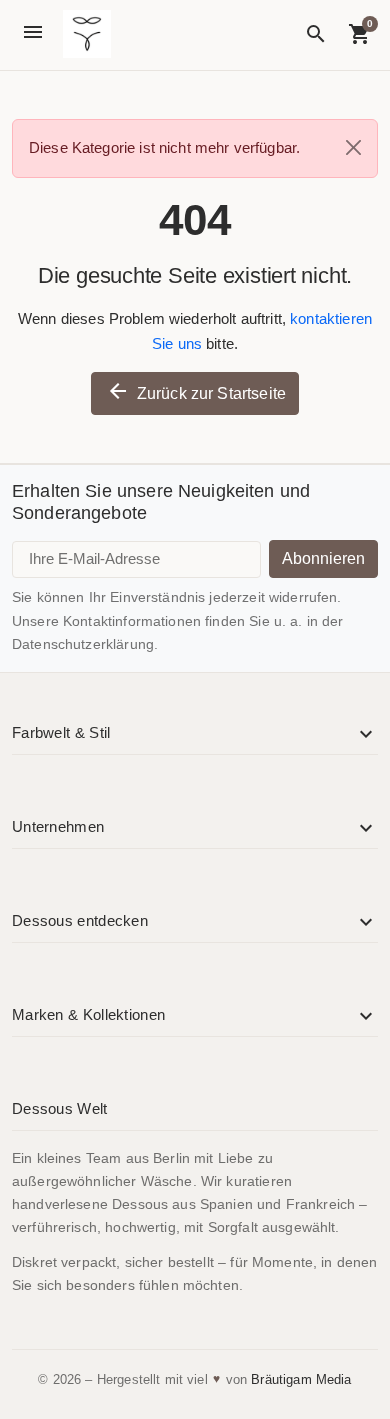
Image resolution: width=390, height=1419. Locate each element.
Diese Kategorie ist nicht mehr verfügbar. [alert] (164, 147)
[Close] (353, 147)
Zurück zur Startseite (196, 391)
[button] (316, 34)
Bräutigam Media (301, 1379)
